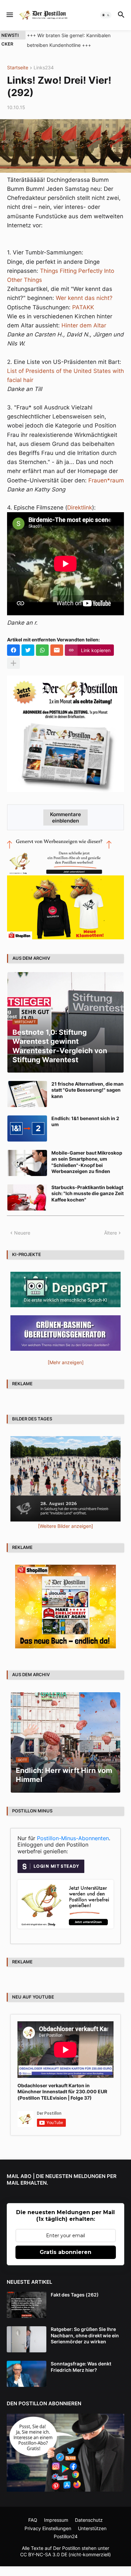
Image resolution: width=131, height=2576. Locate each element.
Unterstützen (92, 2528)
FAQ (33, 2520)
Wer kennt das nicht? (84, 298)
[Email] (57, 650)
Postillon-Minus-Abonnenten (73, 1838)
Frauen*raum (106, 480)
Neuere (22, 1233)
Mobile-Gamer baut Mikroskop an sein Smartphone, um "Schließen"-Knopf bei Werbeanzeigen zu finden (87, 1162)
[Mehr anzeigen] (13, 663)
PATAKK (83, 307)
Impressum (56, 2520)
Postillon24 (66, 2536)
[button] (9, 15)
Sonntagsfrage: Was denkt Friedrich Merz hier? (81, 2367)
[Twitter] (28, 650)
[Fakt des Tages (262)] (27, 2305)
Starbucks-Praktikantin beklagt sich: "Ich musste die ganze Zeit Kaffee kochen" (88, 1193)
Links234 (44, 68)
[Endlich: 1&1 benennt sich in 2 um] (27, 1128)
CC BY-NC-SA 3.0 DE (44, 2554)
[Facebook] (13, 650)
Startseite (18, 68)
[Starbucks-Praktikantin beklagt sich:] (27, 1197)
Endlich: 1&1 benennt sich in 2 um (85, 1121)
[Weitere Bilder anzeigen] (65, 1526)
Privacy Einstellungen (48, 2528)
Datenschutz (89, 2520)
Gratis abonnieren (65, 2252)
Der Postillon (67, 2548)
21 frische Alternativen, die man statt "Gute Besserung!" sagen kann (88, 1090)
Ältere (111, 1233)
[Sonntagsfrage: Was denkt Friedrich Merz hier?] (27, 2374)
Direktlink (80, 508)
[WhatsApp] (42, 650)
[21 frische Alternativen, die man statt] (27, 1094)
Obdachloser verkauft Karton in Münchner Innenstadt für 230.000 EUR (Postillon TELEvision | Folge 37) (62, 2091)
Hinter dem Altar (84, 325)
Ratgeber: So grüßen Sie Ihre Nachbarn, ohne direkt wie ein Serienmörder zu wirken (85, 2335)
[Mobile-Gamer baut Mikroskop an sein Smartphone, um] (27, 1163)
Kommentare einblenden (65, 817)
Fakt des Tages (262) (75, 2295)
